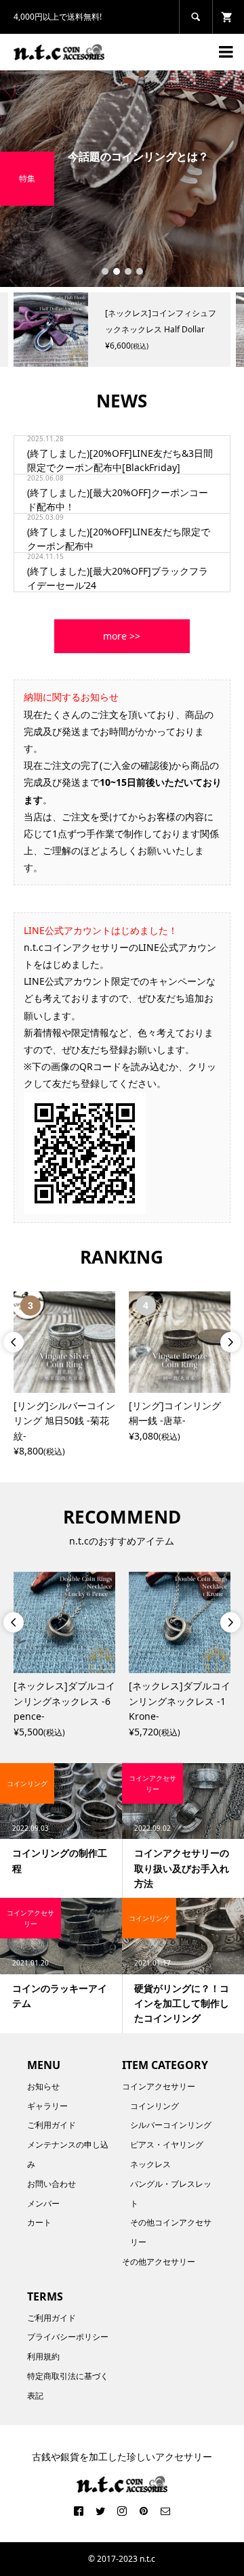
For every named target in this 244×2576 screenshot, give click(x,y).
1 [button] (105, 271)
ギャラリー (47, 2106)
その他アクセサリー (159, 2262)
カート (39, 2222)
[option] (122, 179)
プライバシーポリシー (68, 2337)
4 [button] (140, 271)
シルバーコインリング (171, 2125)
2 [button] (117, 271)
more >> (122, 636)
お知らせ (43, 2086)
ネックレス (150, 2164)
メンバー (43, 2203)
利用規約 (43, 2356)
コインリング (155, 2106)
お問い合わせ (52, 2184)
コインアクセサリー (159, 2086)
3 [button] (128, 271)
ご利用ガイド (52, 2125)
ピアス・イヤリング (167, 2145)
